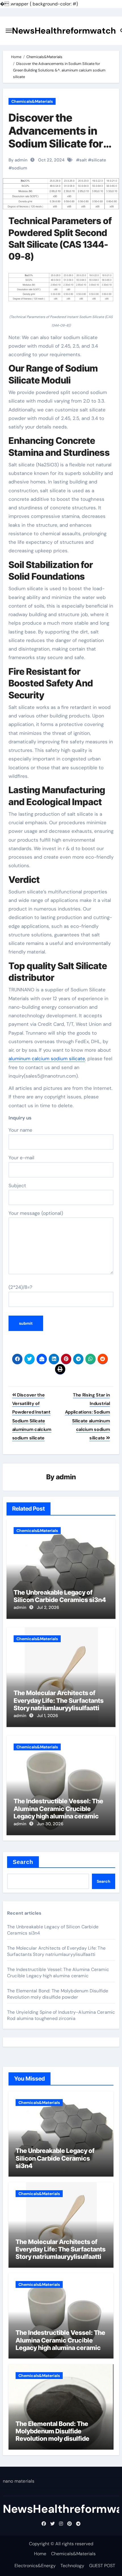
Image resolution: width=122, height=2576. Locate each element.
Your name (20, 1130)
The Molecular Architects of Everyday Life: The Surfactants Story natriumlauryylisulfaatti (59, 1700)
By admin (18, 160)
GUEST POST (102, 2566)
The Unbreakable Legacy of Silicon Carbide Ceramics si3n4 (60, 1596)
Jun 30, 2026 (50, 1824)
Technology (72, 2566)
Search (23, 1862)
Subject (17, 1186)
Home (40, 2554)
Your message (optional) (36, 1213)
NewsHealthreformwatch (64, 31)
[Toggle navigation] (9, 31)
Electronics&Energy (35, 2566)
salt (83, 160)
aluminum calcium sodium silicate (47, 1059)
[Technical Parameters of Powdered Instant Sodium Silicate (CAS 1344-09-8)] (61, 290)
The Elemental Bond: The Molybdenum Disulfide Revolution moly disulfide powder (58, 1994)
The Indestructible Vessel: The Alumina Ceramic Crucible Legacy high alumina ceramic (58, 1809)
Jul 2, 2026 (48, 1607)
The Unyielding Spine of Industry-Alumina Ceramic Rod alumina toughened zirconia (61, 2015)
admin (66, 1477)
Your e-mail (21, 1158)
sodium (20, 168)
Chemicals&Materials (32, 101)
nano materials (19, 2481)
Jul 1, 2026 (47, 1716)
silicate (99, 160)
